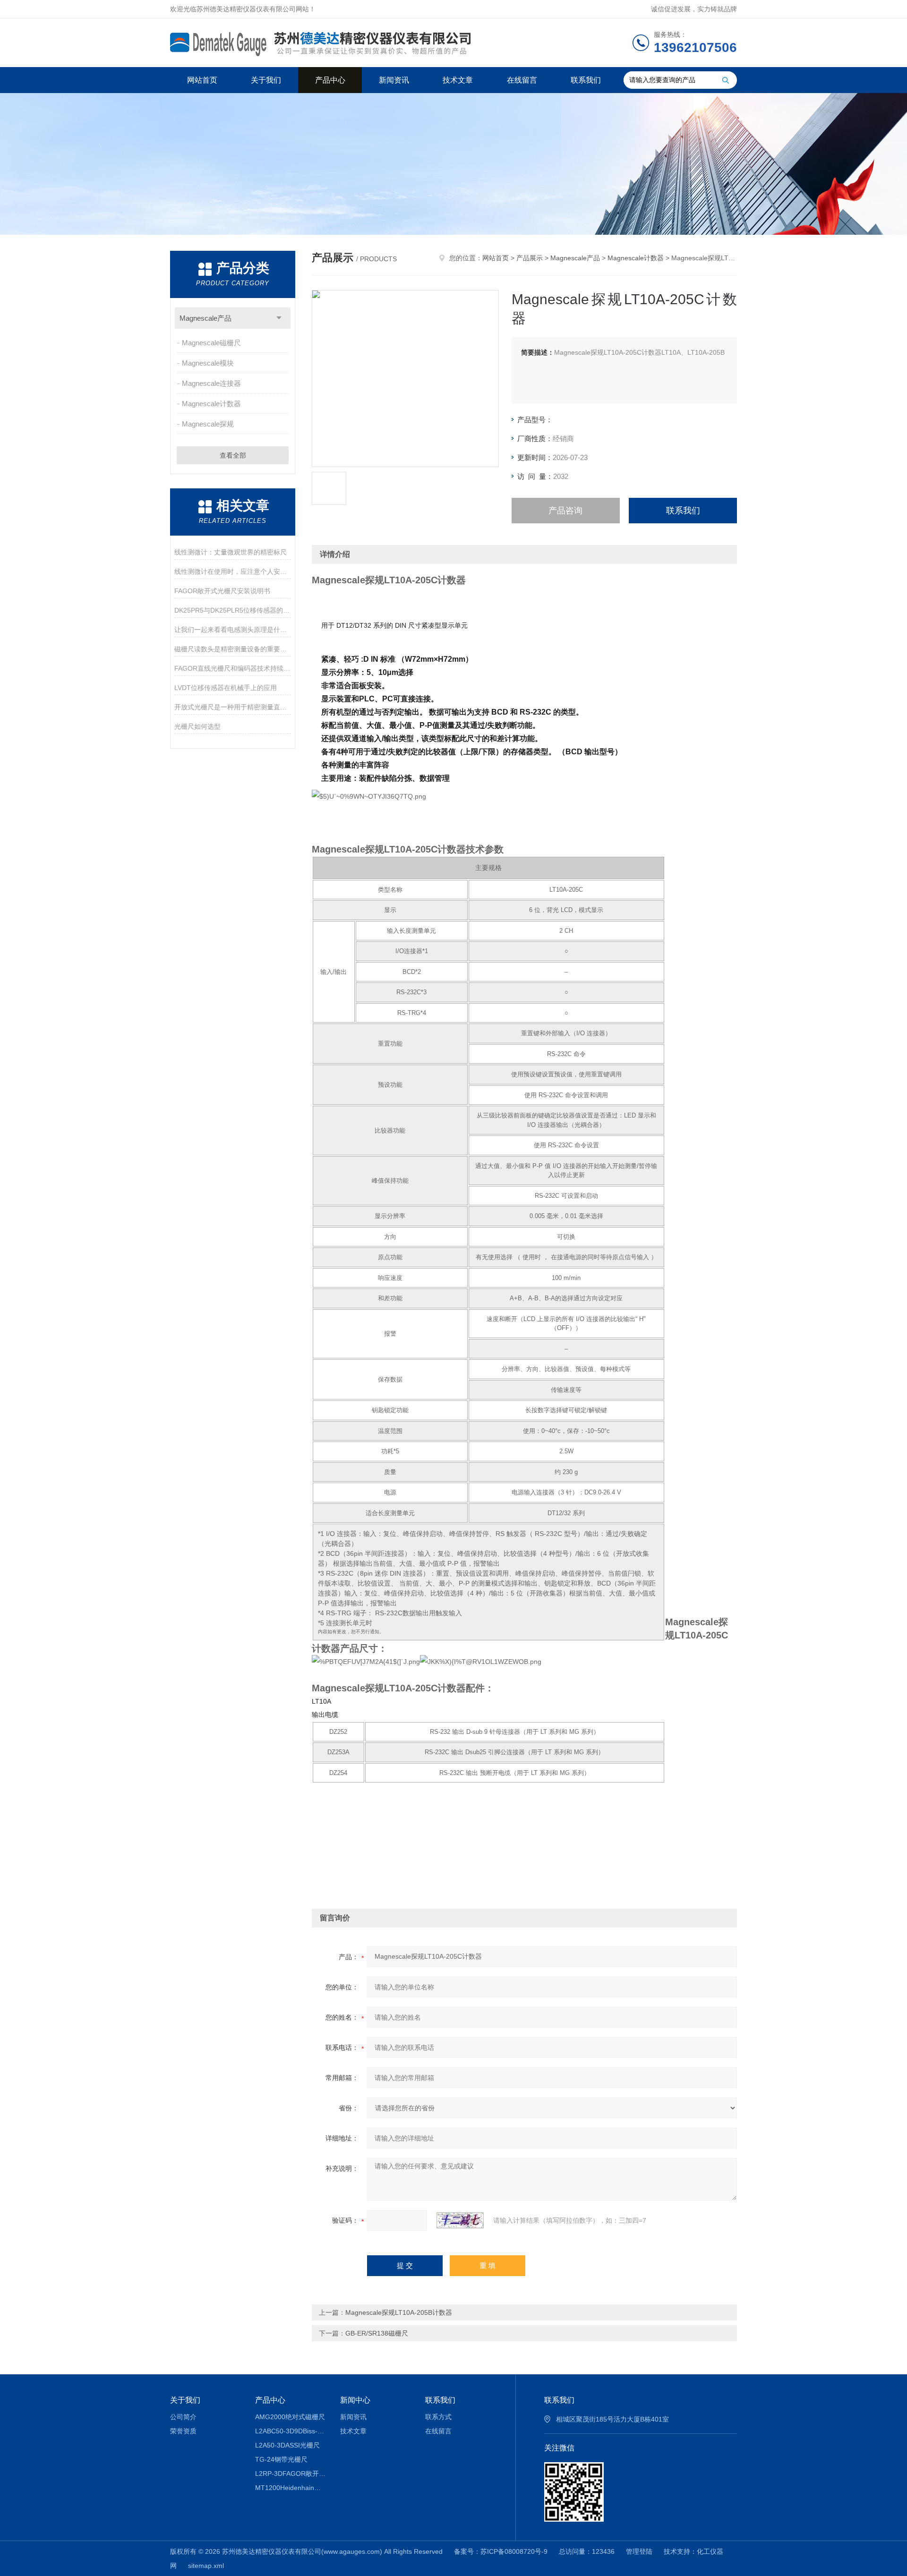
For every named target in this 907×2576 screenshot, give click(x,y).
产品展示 (530, 258)
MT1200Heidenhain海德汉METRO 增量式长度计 (291, 2488)
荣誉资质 (183, 2431)
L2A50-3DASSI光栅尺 (287, 2445)
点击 (279, 318)
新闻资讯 (394, 80)
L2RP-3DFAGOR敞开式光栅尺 (291, 2474)
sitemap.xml (206, 2566)
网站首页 (202, 80)
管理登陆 (639, 2551)
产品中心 (330, 80)
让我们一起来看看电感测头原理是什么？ (233, 630)
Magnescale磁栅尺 (211, 343)
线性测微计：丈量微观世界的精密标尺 (231, 552)
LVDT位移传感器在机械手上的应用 (226, 688)
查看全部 (233, 455)
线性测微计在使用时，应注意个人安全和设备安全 (233, 571)
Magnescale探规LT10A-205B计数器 (399, 2312)
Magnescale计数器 (211, 404)
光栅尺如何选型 (197, 726)
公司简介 (183, 2417)
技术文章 (458, 80)
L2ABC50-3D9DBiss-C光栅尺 (291, 2431)
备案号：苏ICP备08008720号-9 (501, 2551)
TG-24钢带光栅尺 (281, 2459)
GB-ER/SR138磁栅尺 (377, 2333)
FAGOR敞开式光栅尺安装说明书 (222, 591)
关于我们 (266, 80)
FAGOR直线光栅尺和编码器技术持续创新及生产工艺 (233, 668)
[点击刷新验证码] (460, 2220)
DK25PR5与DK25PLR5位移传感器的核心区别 (233, 610)
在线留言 (522, 80)
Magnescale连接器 (211, 383)
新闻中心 (355, 2400)
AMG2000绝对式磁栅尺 (290, 2417)
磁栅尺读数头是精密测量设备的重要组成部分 (233, 649)
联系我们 (586, 80)
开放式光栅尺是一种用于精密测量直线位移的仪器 (233, 707)
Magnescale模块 (208, 363)
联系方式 (438, 2417)
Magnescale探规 (208, 424)
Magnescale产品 (205, 318)
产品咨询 (565, 511)
